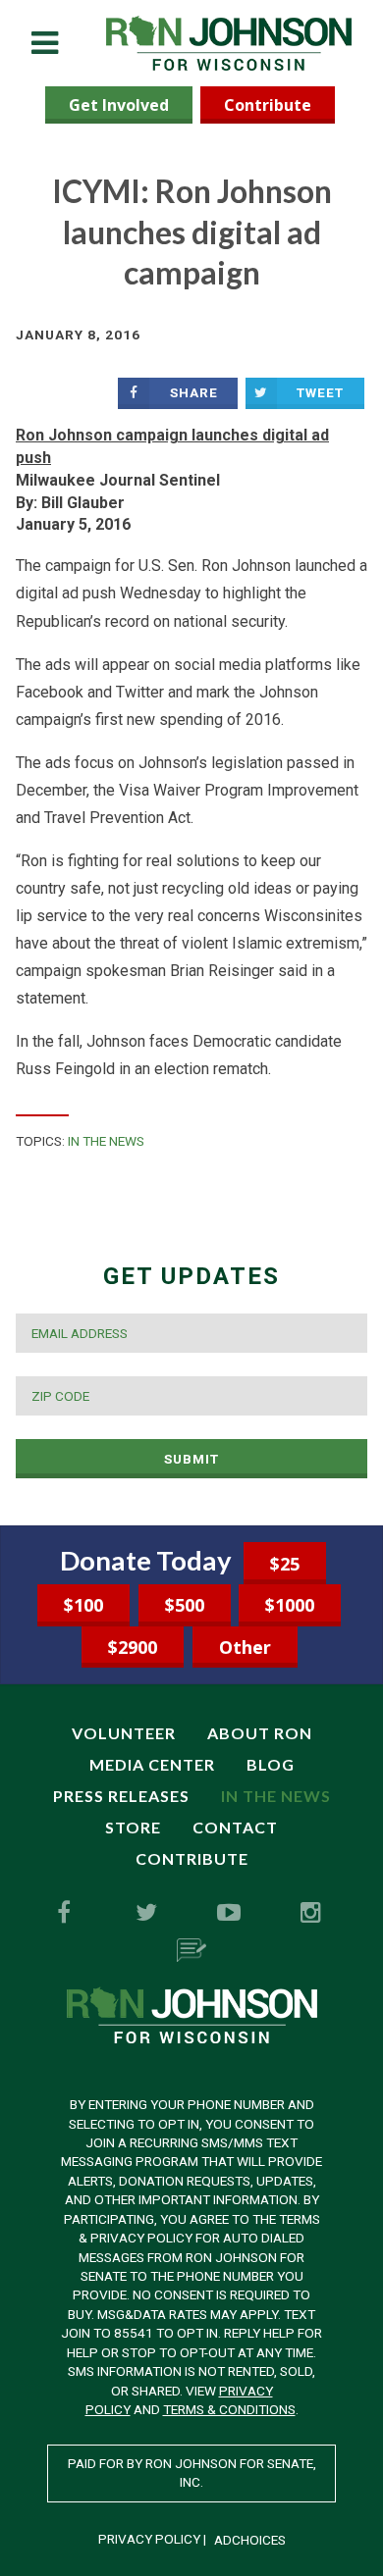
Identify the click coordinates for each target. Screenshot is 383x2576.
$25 (285, 1564)
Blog (271, 1764)
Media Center (152, 1764)
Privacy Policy (149, 2539)
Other (245, 1647)
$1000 (290, 1605)
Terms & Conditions (229, 2409)
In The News (106, 1141)
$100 (83, 1605)
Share (194, 392)
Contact (235, 1827)
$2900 (133, 1647)
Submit (191, 1459)
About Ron (260, 1733)
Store (133, 1827)
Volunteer (124, 1733)
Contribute (268, 105)
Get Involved (119, 105)
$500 (185, 1605)
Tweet (320, 392)
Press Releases (121, 1796)
